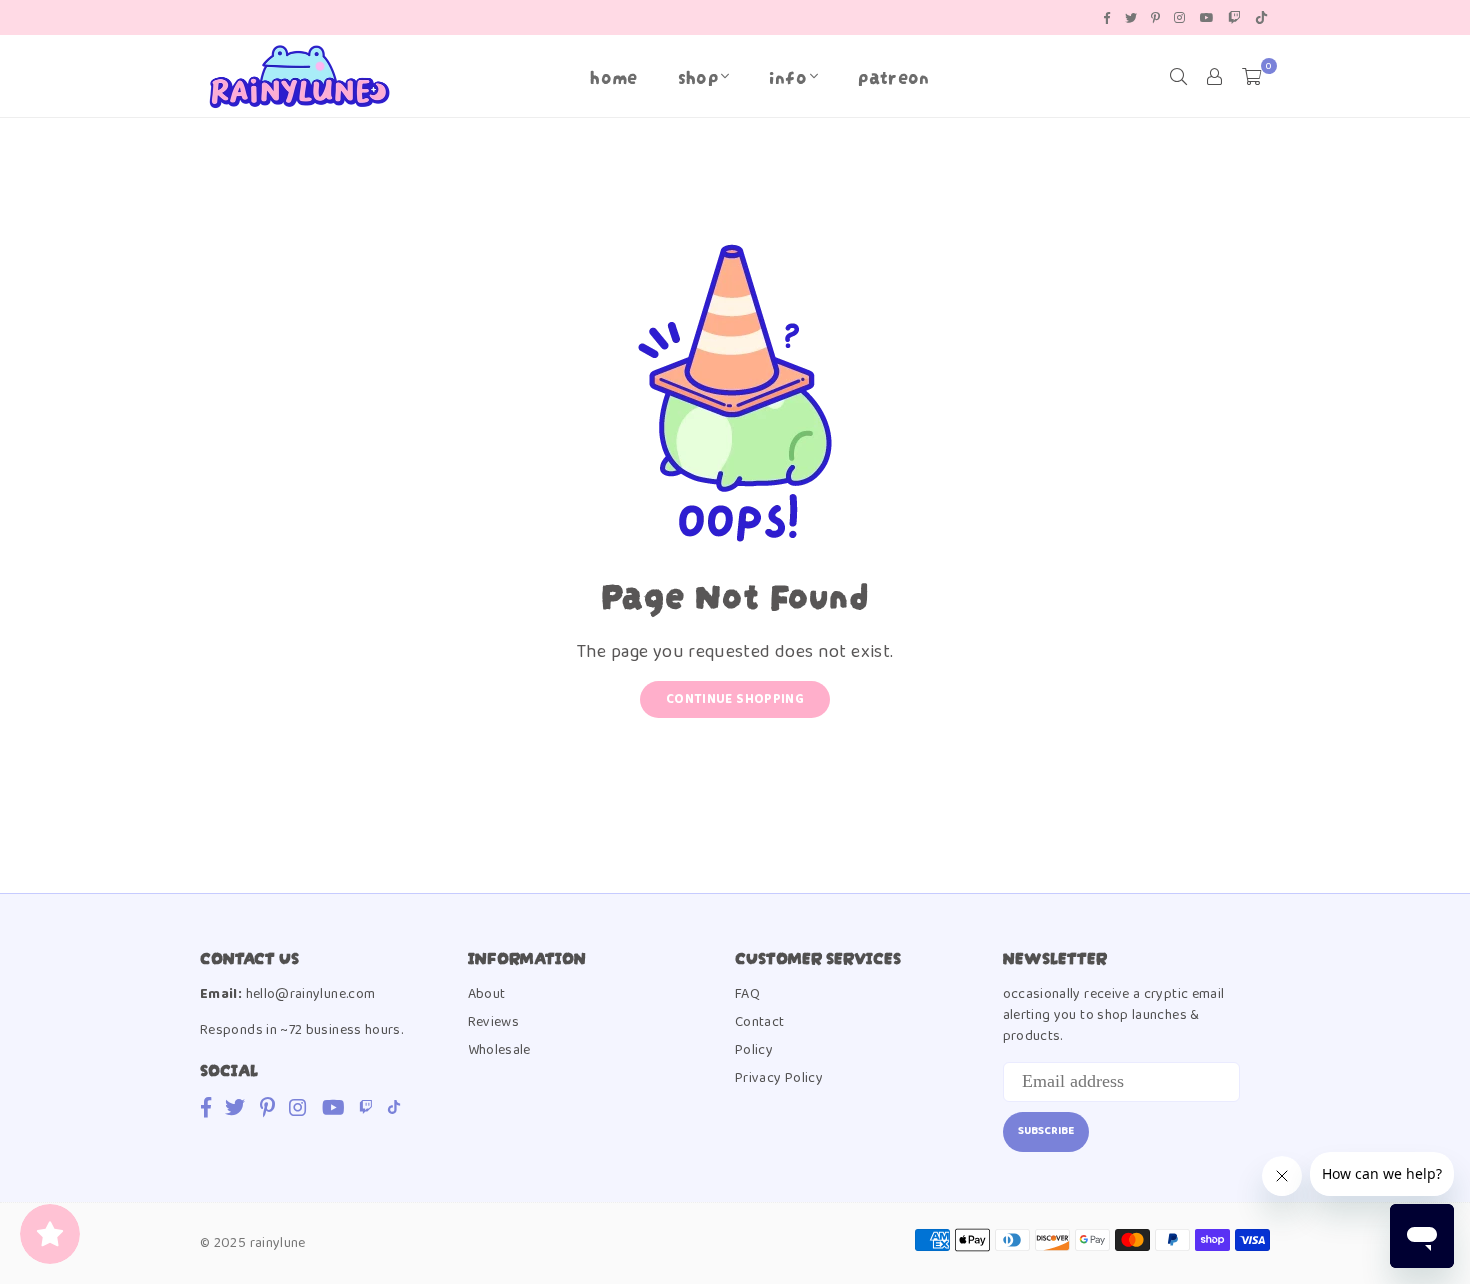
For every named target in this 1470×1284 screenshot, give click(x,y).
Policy (754, 1050)
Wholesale (499, 1050)
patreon (894, 75)
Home (613, 75)
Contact (760, 1022)
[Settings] (1215, 76)
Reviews (494, 1022)
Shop (698, 75)
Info (787, 75)
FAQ (747, 994)
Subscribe (1046, 1131)
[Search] (1179, 76)
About (487, 994)
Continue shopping (735, 699)
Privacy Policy (779, 1078)
